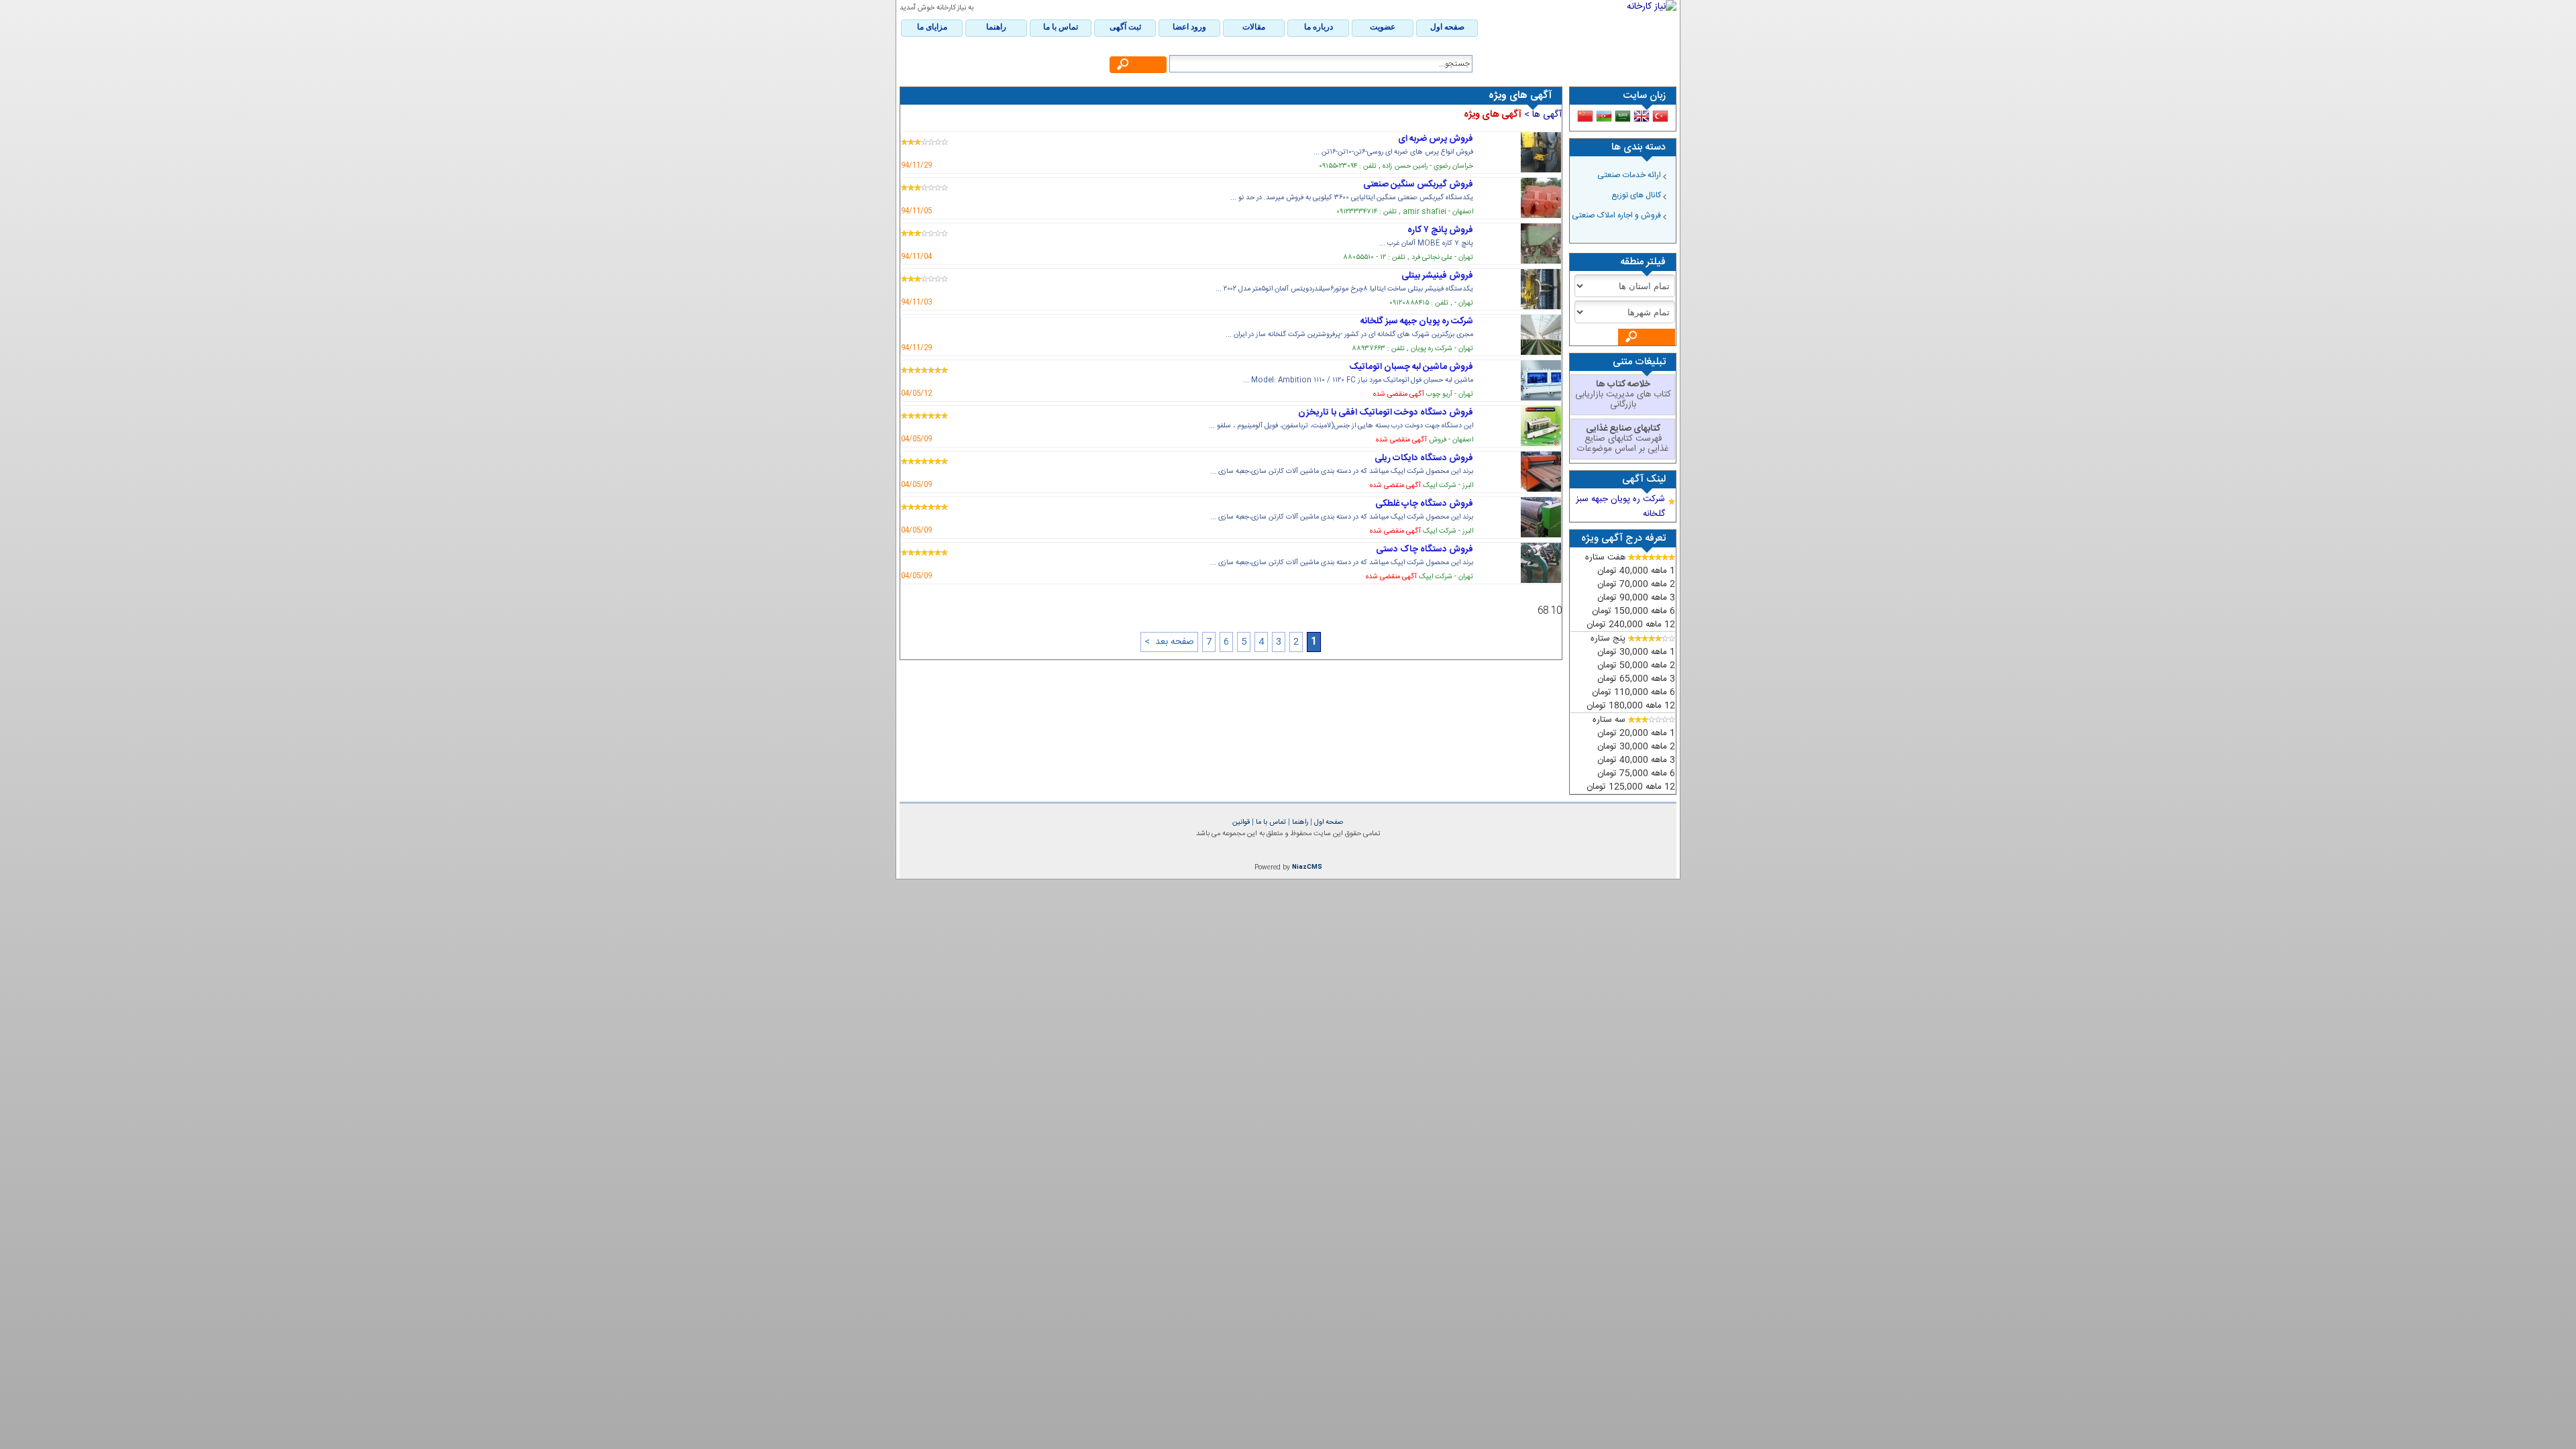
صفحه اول (1328, 822)
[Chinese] (1585, 116)
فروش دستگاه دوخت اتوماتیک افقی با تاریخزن (1386, 413)
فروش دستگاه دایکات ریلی (1424, 458)
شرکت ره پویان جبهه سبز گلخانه (1417, 321)
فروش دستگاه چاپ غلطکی (1424, 504)
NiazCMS (1307, 867)
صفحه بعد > (1169, 642)
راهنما (1299, 822)
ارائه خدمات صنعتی (1629, 175)
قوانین (1241, 822)
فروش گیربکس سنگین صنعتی (1418, 184)
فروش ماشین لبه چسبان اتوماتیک (1411, 367)
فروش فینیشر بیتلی (1437, 276)
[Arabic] (1623, 116)
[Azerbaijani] (1604, 116)
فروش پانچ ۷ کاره (1440, 230)
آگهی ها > (1542, 115)
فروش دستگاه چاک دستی (1425, 549)
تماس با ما (1270, 822)
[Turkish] (1660, 116)
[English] (1642, 116)
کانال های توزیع (1636, 195)
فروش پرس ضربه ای (1436, 139)
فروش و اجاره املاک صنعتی (1616, 215)
